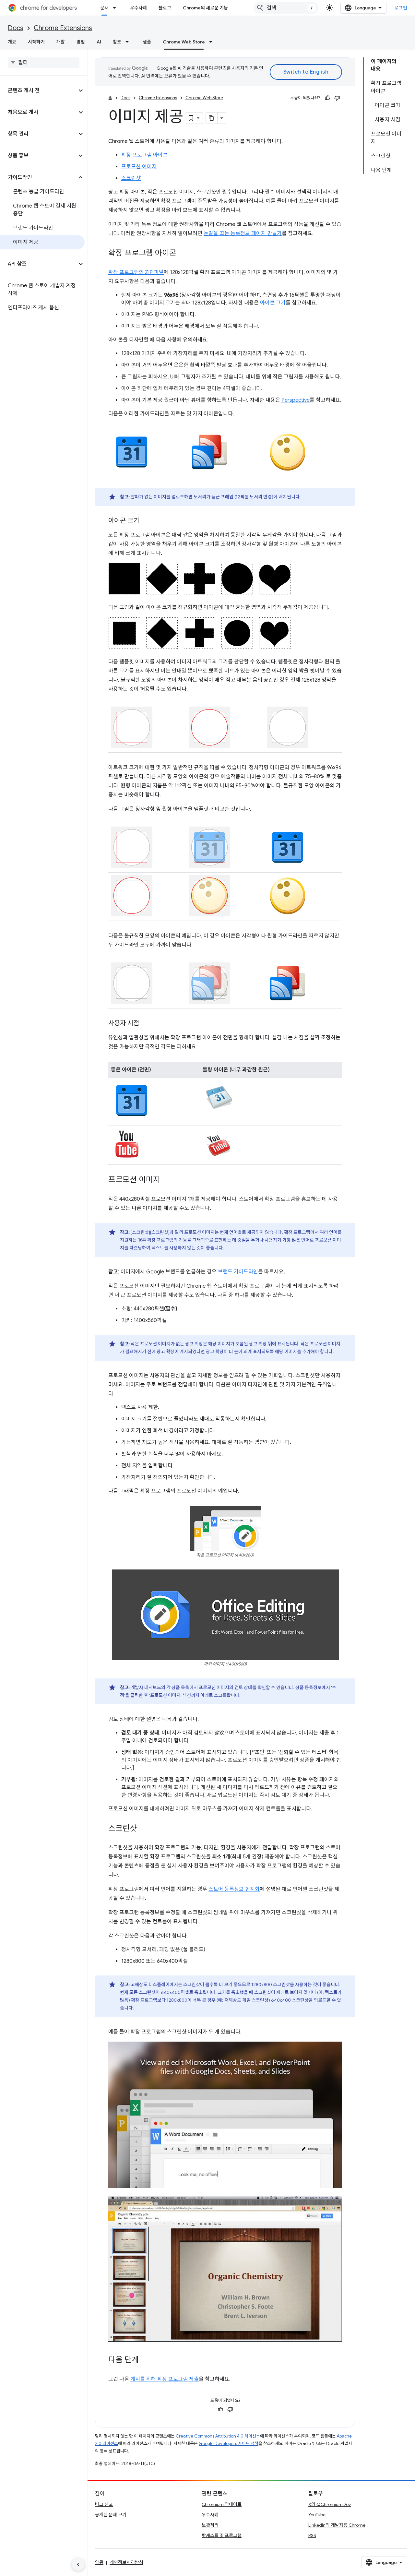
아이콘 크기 (273, 303)
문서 (104, 8)
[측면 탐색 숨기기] (78, 2564)
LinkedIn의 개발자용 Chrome (337, 2525)
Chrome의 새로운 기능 (205, 8)
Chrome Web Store (184, 42)
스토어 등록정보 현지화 (234, 1889)
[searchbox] (44, 63)
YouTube (317, 2515)
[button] (38, 90)
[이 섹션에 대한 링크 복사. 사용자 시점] (146, 1024)
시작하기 (36, 42)
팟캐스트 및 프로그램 (222, 2535)
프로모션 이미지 (139, 167)
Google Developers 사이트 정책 (229, 2444)
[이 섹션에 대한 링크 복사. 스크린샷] (143, 1829)
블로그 (165, 8)
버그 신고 (104, 2504)
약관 (99, 2562)
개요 (12, 42)
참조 (117, 42)
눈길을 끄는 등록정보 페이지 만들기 (243, 233)
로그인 (401, 8)
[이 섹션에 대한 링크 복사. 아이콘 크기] (146, 521)
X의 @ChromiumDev (330, 2504)
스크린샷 (131, 178)
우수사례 (138, 8)
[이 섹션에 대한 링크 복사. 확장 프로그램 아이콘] (183, 254)
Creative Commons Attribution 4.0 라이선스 (218, 2436)
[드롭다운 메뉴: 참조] (129, 42)
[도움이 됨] (327, 98)
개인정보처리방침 (126, 2562)
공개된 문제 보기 (111, 2515)
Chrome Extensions (63, 28)
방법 (81, 42)
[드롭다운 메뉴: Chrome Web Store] (213, 42)
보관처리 (210, 2525)
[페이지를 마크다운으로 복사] (212, 118)
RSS (312, 2535)
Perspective (296, 400)
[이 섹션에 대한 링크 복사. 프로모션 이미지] (167, 1180)
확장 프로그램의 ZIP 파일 (136, 272)
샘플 (147, 42)
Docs (16, 28)
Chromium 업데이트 (222, 2504)
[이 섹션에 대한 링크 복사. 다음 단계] (145, 2360)
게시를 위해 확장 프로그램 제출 (165, 2379)
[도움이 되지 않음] (337, 98)
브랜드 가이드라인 (238, 1272)
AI (99, 42)
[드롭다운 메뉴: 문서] (116, 8)
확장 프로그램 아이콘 (144, 155)
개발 (61, 42)
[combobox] (286, 8)
